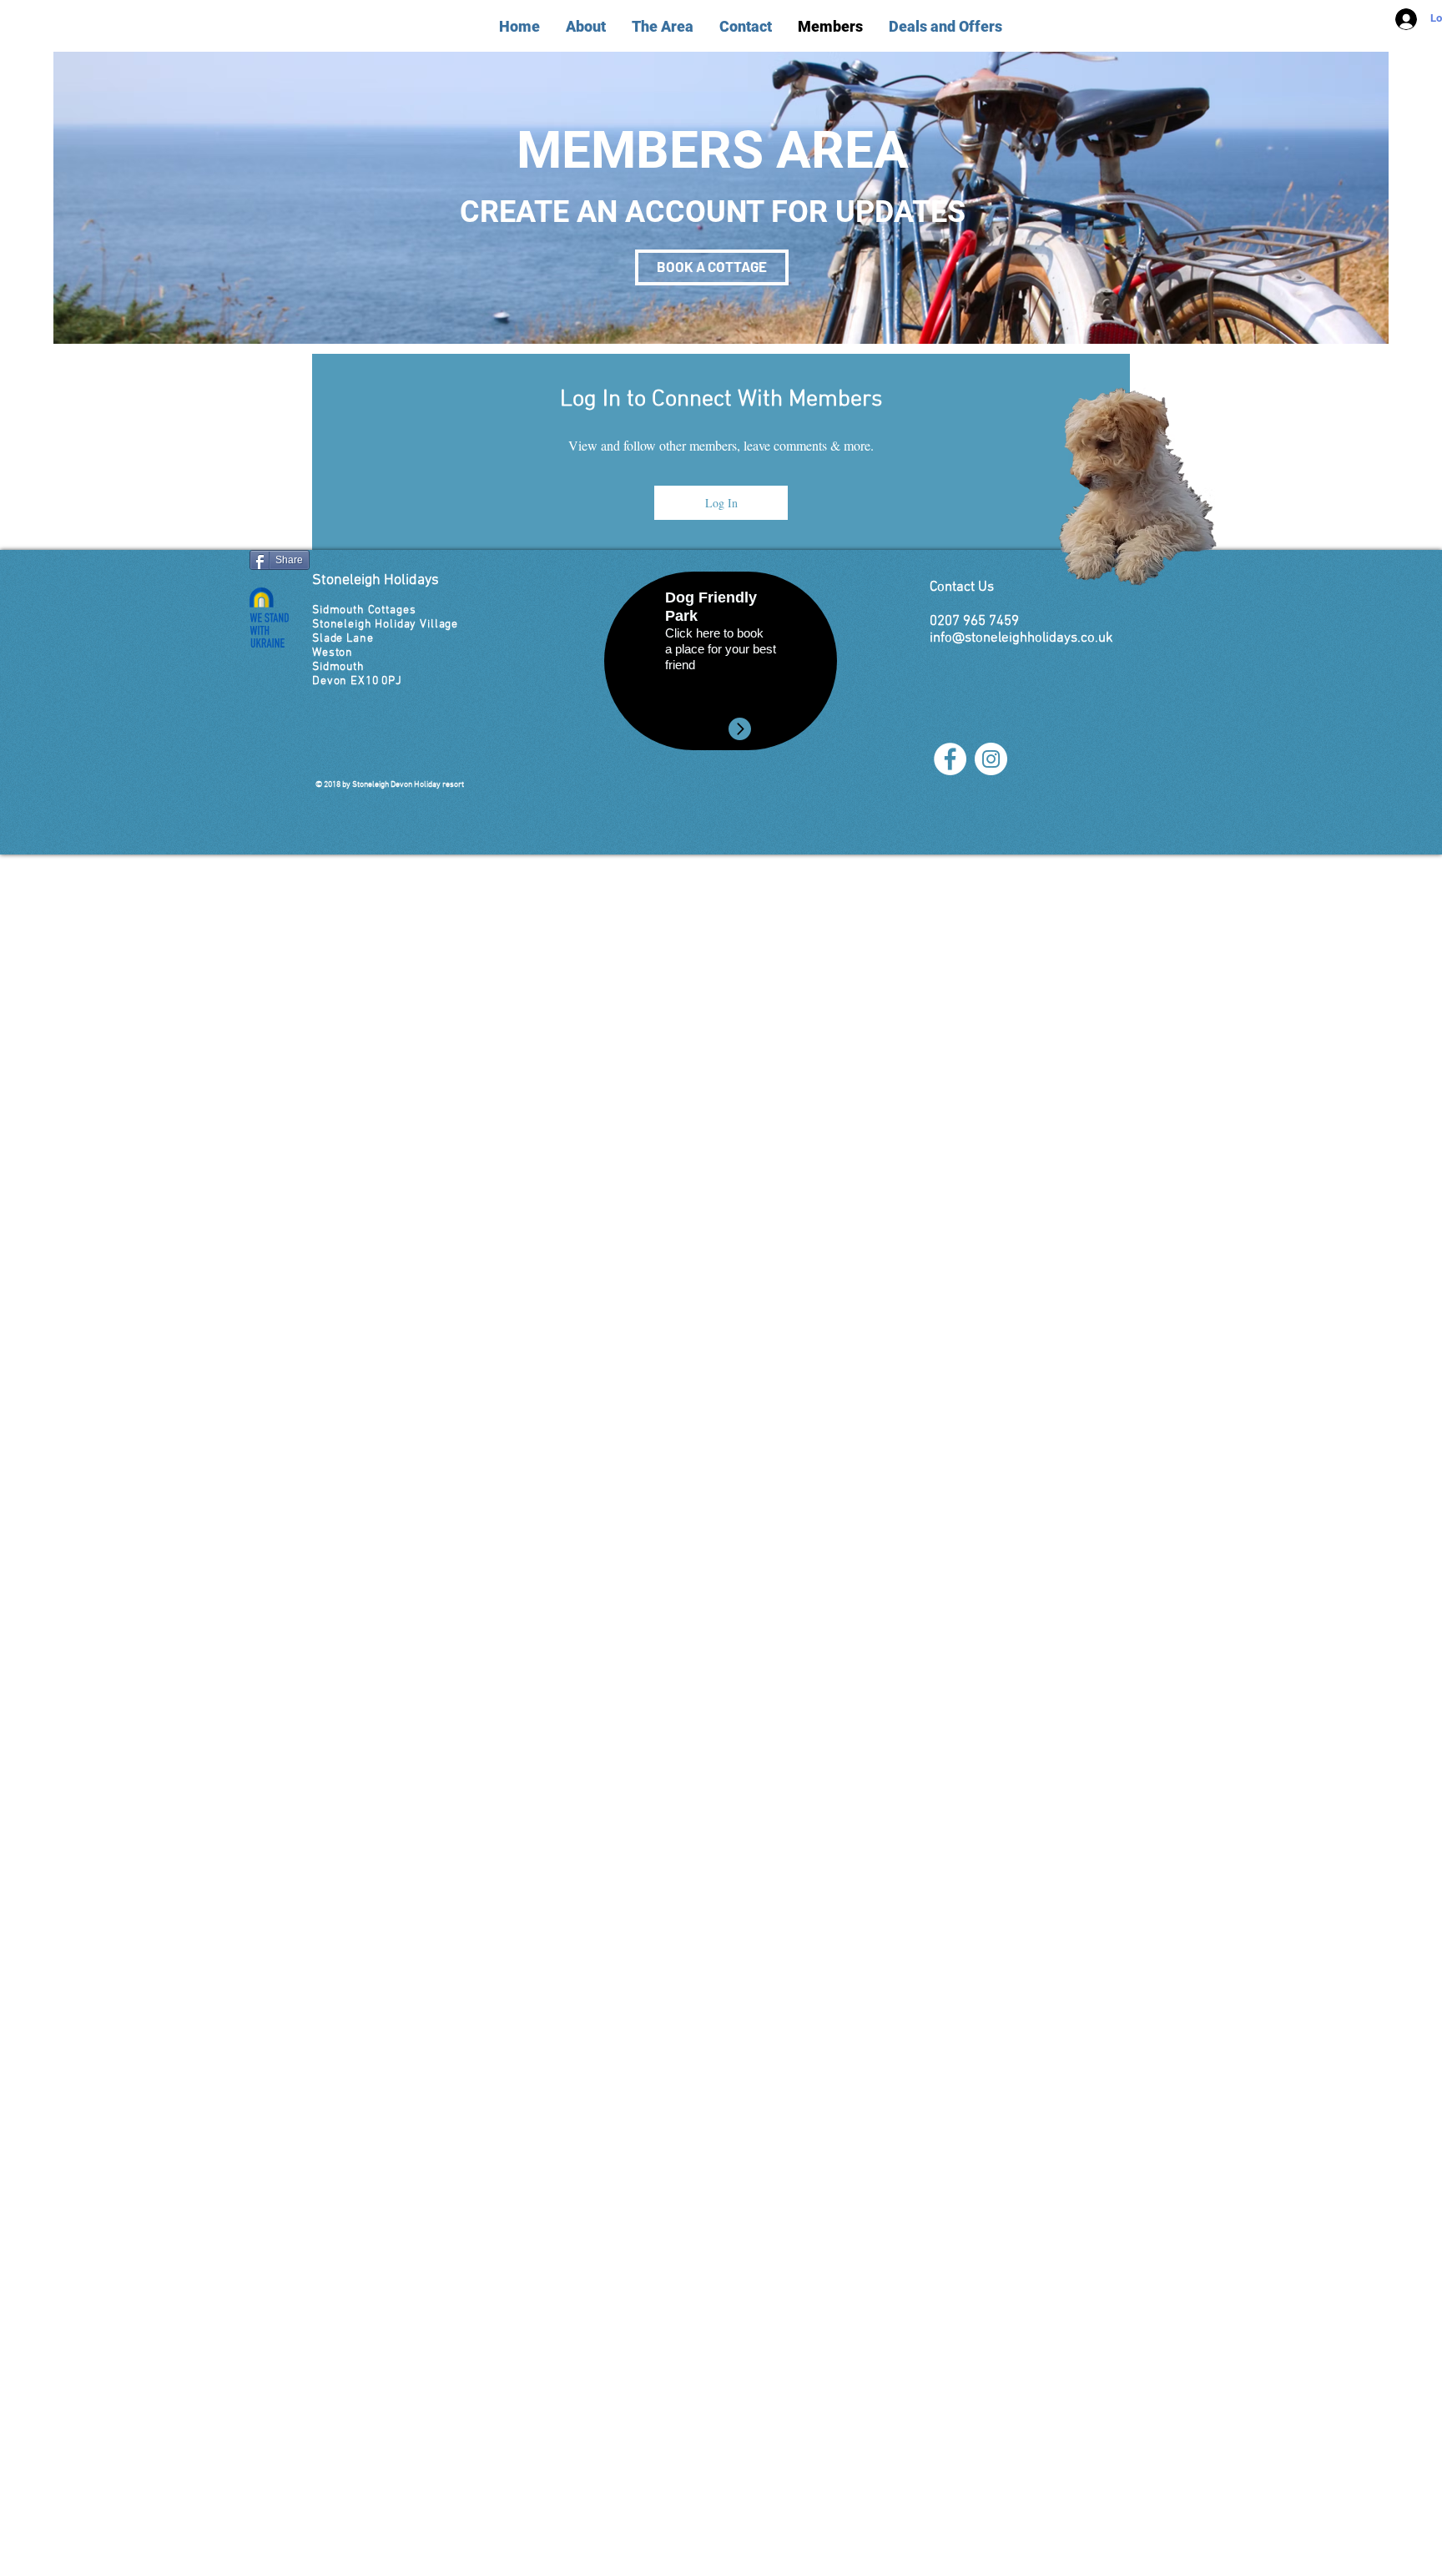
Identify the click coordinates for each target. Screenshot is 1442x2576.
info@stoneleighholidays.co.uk (1021, 638)
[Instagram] (991, 759)
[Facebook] (950, 759)
